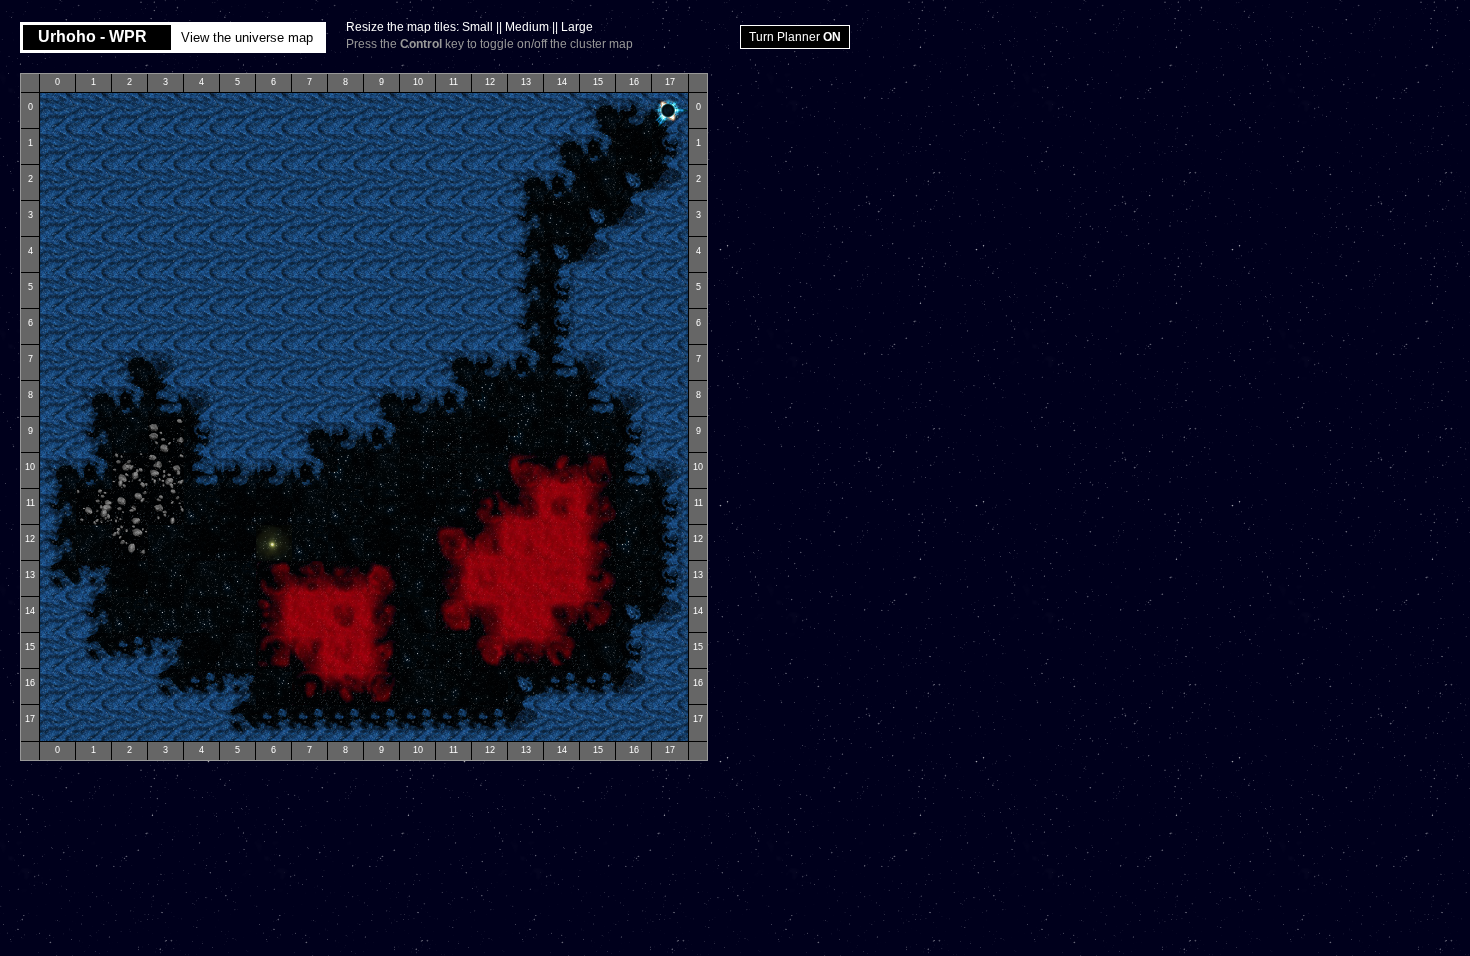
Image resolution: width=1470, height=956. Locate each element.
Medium (527, 27)
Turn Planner (795, 37)
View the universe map (247, 37)
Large (577, 27)
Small (477, 27)
